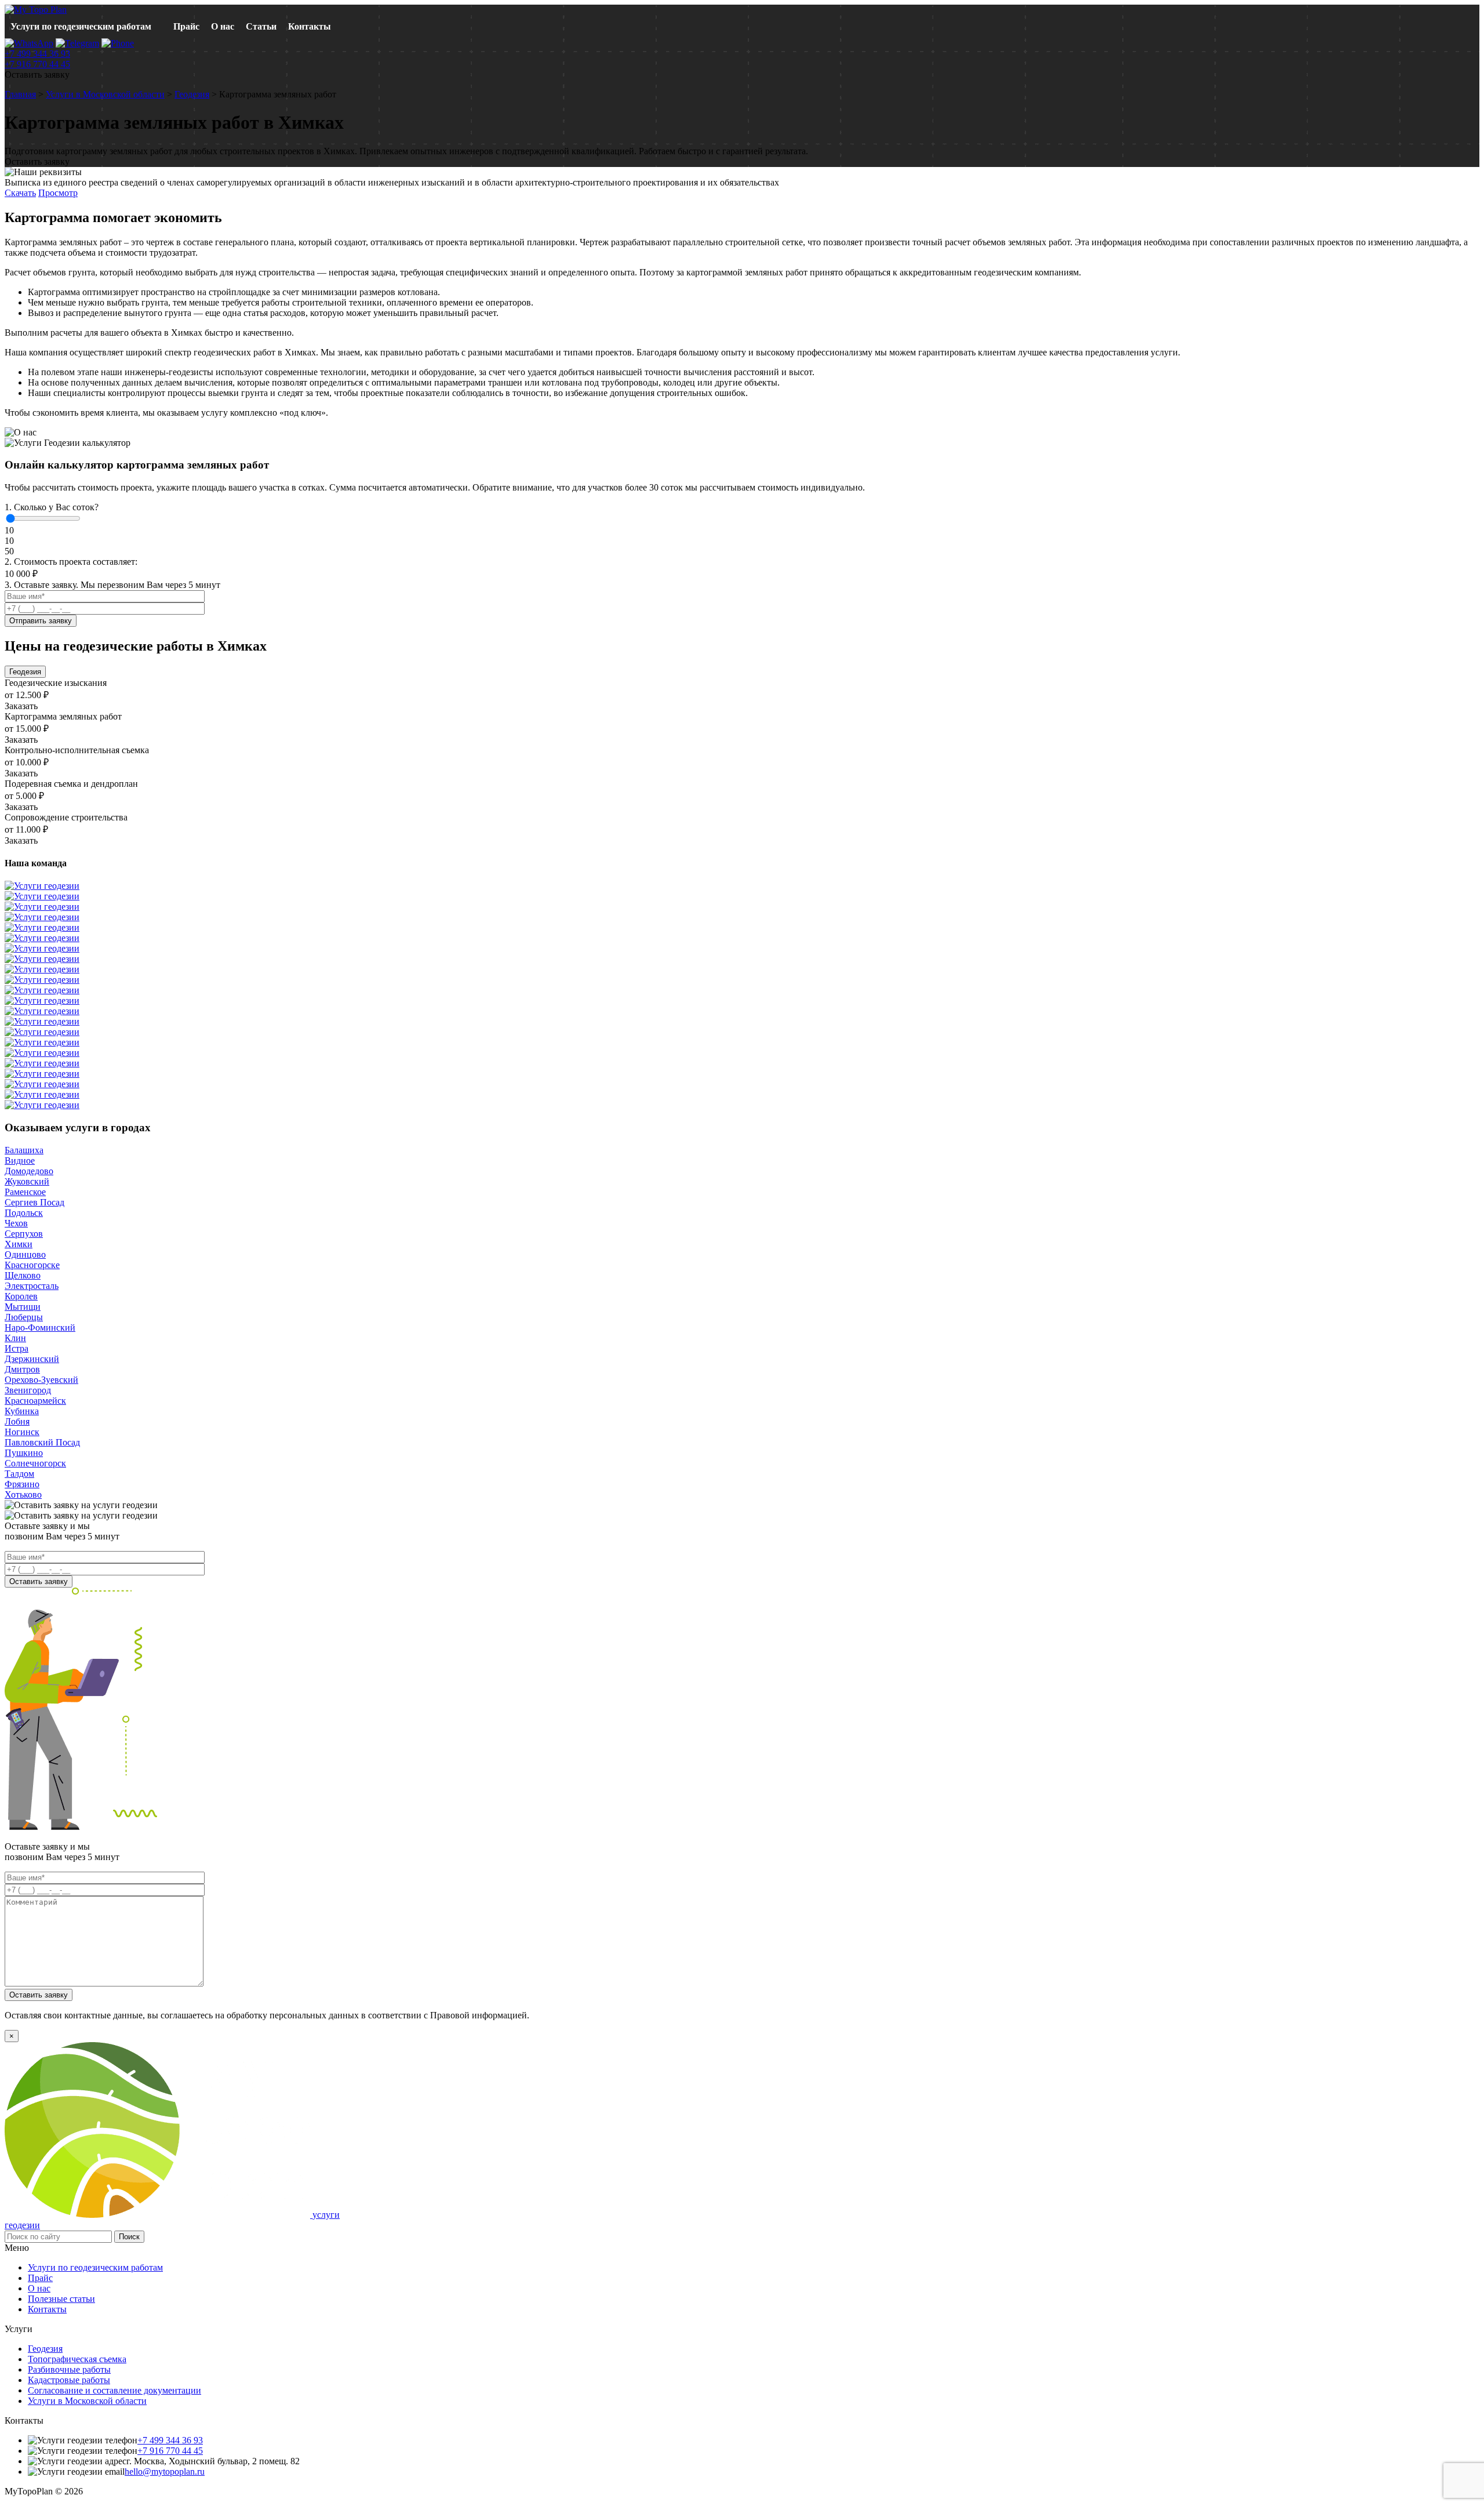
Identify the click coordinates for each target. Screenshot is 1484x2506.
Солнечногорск (35, 1463)
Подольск (24, 1213)
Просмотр (58, 193)
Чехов (16, 1223)
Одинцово (25, 1254)
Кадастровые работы (69, 2380)
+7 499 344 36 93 (37, 54)
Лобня (17, 1421)
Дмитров (22, 1369)
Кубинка (22, 1411)
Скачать (20, 193)
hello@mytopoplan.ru (165, 2472)
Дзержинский (32, 1359)
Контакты (310, 26)
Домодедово (29, 1171)
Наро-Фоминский (40, 1328)
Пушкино (24, 1453)
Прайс (186, 26)
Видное (20, 1161)
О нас (223, 26)
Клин (15, 1338)
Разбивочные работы (69, 2369)
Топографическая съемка (77, 2359)
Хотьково (23, 1494)
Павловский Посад (42, 1442)
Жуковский (27, 1181)
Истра (17, 1348)
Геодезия (192, 94)
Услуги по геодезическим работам (81, 26)
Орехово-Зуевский (41, 1380)
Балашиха (24, 1150)
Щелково (23, 1275)
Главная (20, 94)
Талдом (19, 1474)
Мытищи (23, 1307)
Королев (21, 1296)
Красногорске (32, 1265)
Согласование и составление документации (114, 2390)
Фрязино (22, 1484)
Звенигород (28, 1390)
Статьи (261, 26)
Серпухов (24, 1234)
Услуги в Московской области (105, 94)
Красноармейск (35, 1401)
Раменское (25, 1192)
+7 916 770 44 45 (37, 64)
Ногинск (22, 1432)
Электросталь (32, 1286)
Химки (19, 1244)
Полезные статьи (61, 2299)
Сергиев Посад (34, 1202)
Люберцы (24, 1317)
